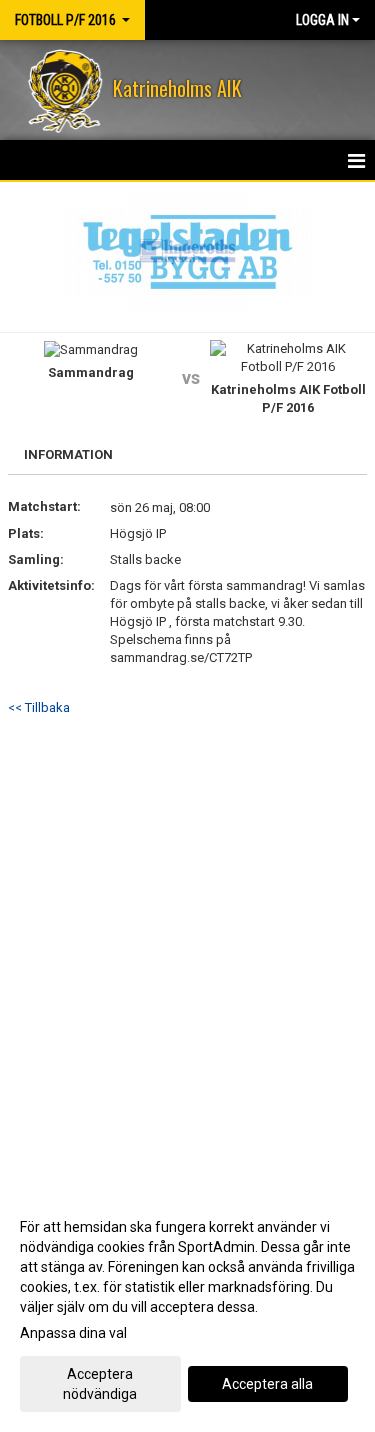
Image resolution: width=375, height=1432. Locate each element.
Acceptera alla (267, 1384)
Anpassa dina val (73, 1333)
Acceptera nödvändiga (100, 1384)
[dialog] (187, 1309)
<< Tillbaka (39, 707)
